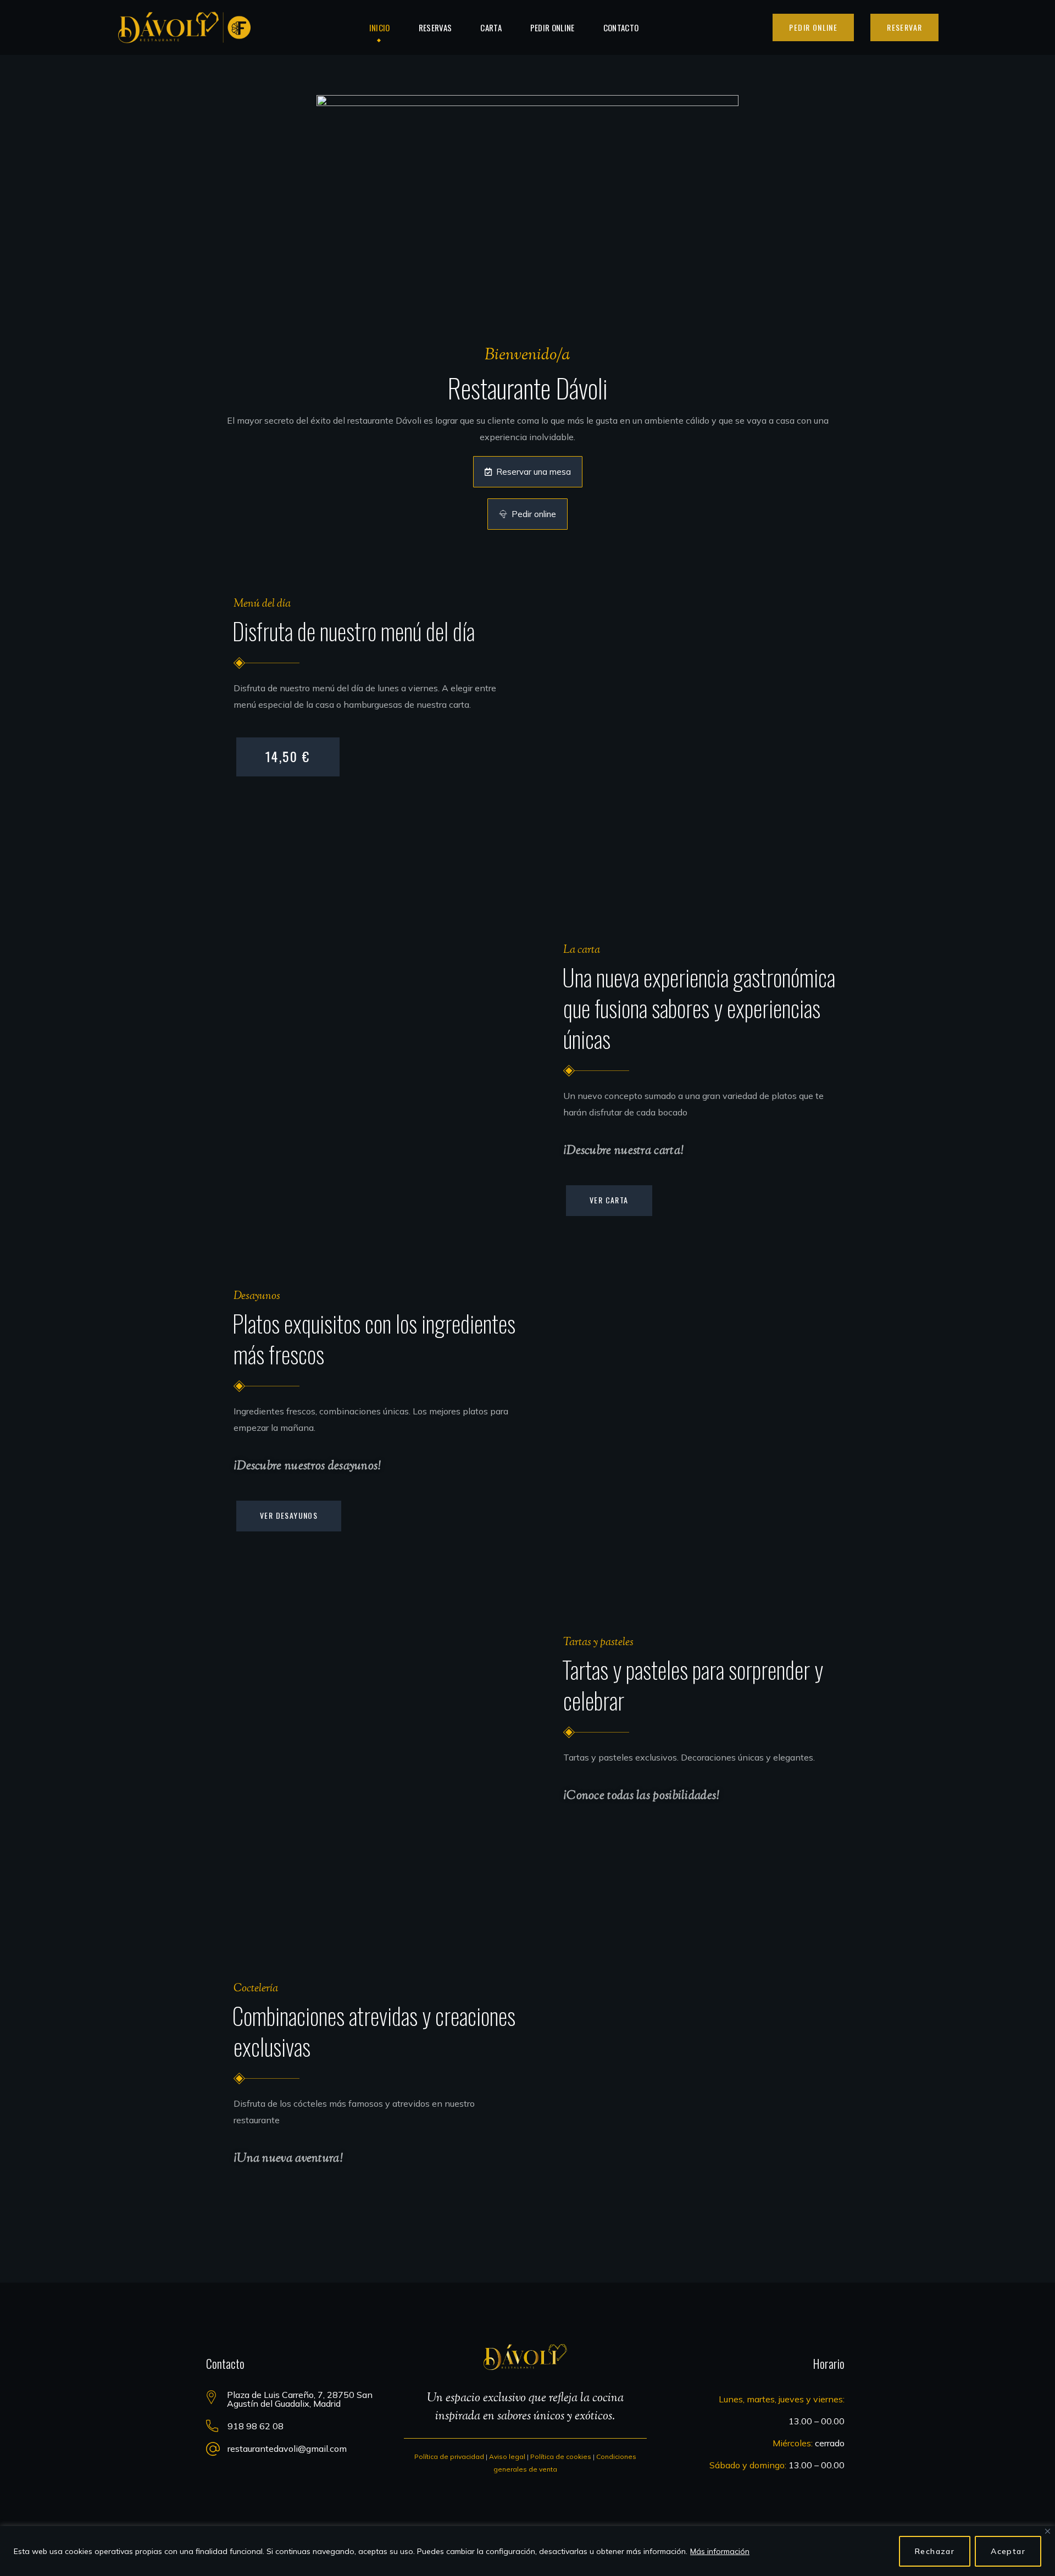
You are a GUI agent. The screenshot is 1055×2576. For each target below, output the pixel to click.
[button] (813, 27)
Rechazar (935, 2551)
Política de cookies (561, 2456)
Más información (720, 2551)
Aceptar (1008, 2551)
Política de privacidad (449, 2456)
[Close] (1048, 2531)
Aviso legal (507, 2456)
